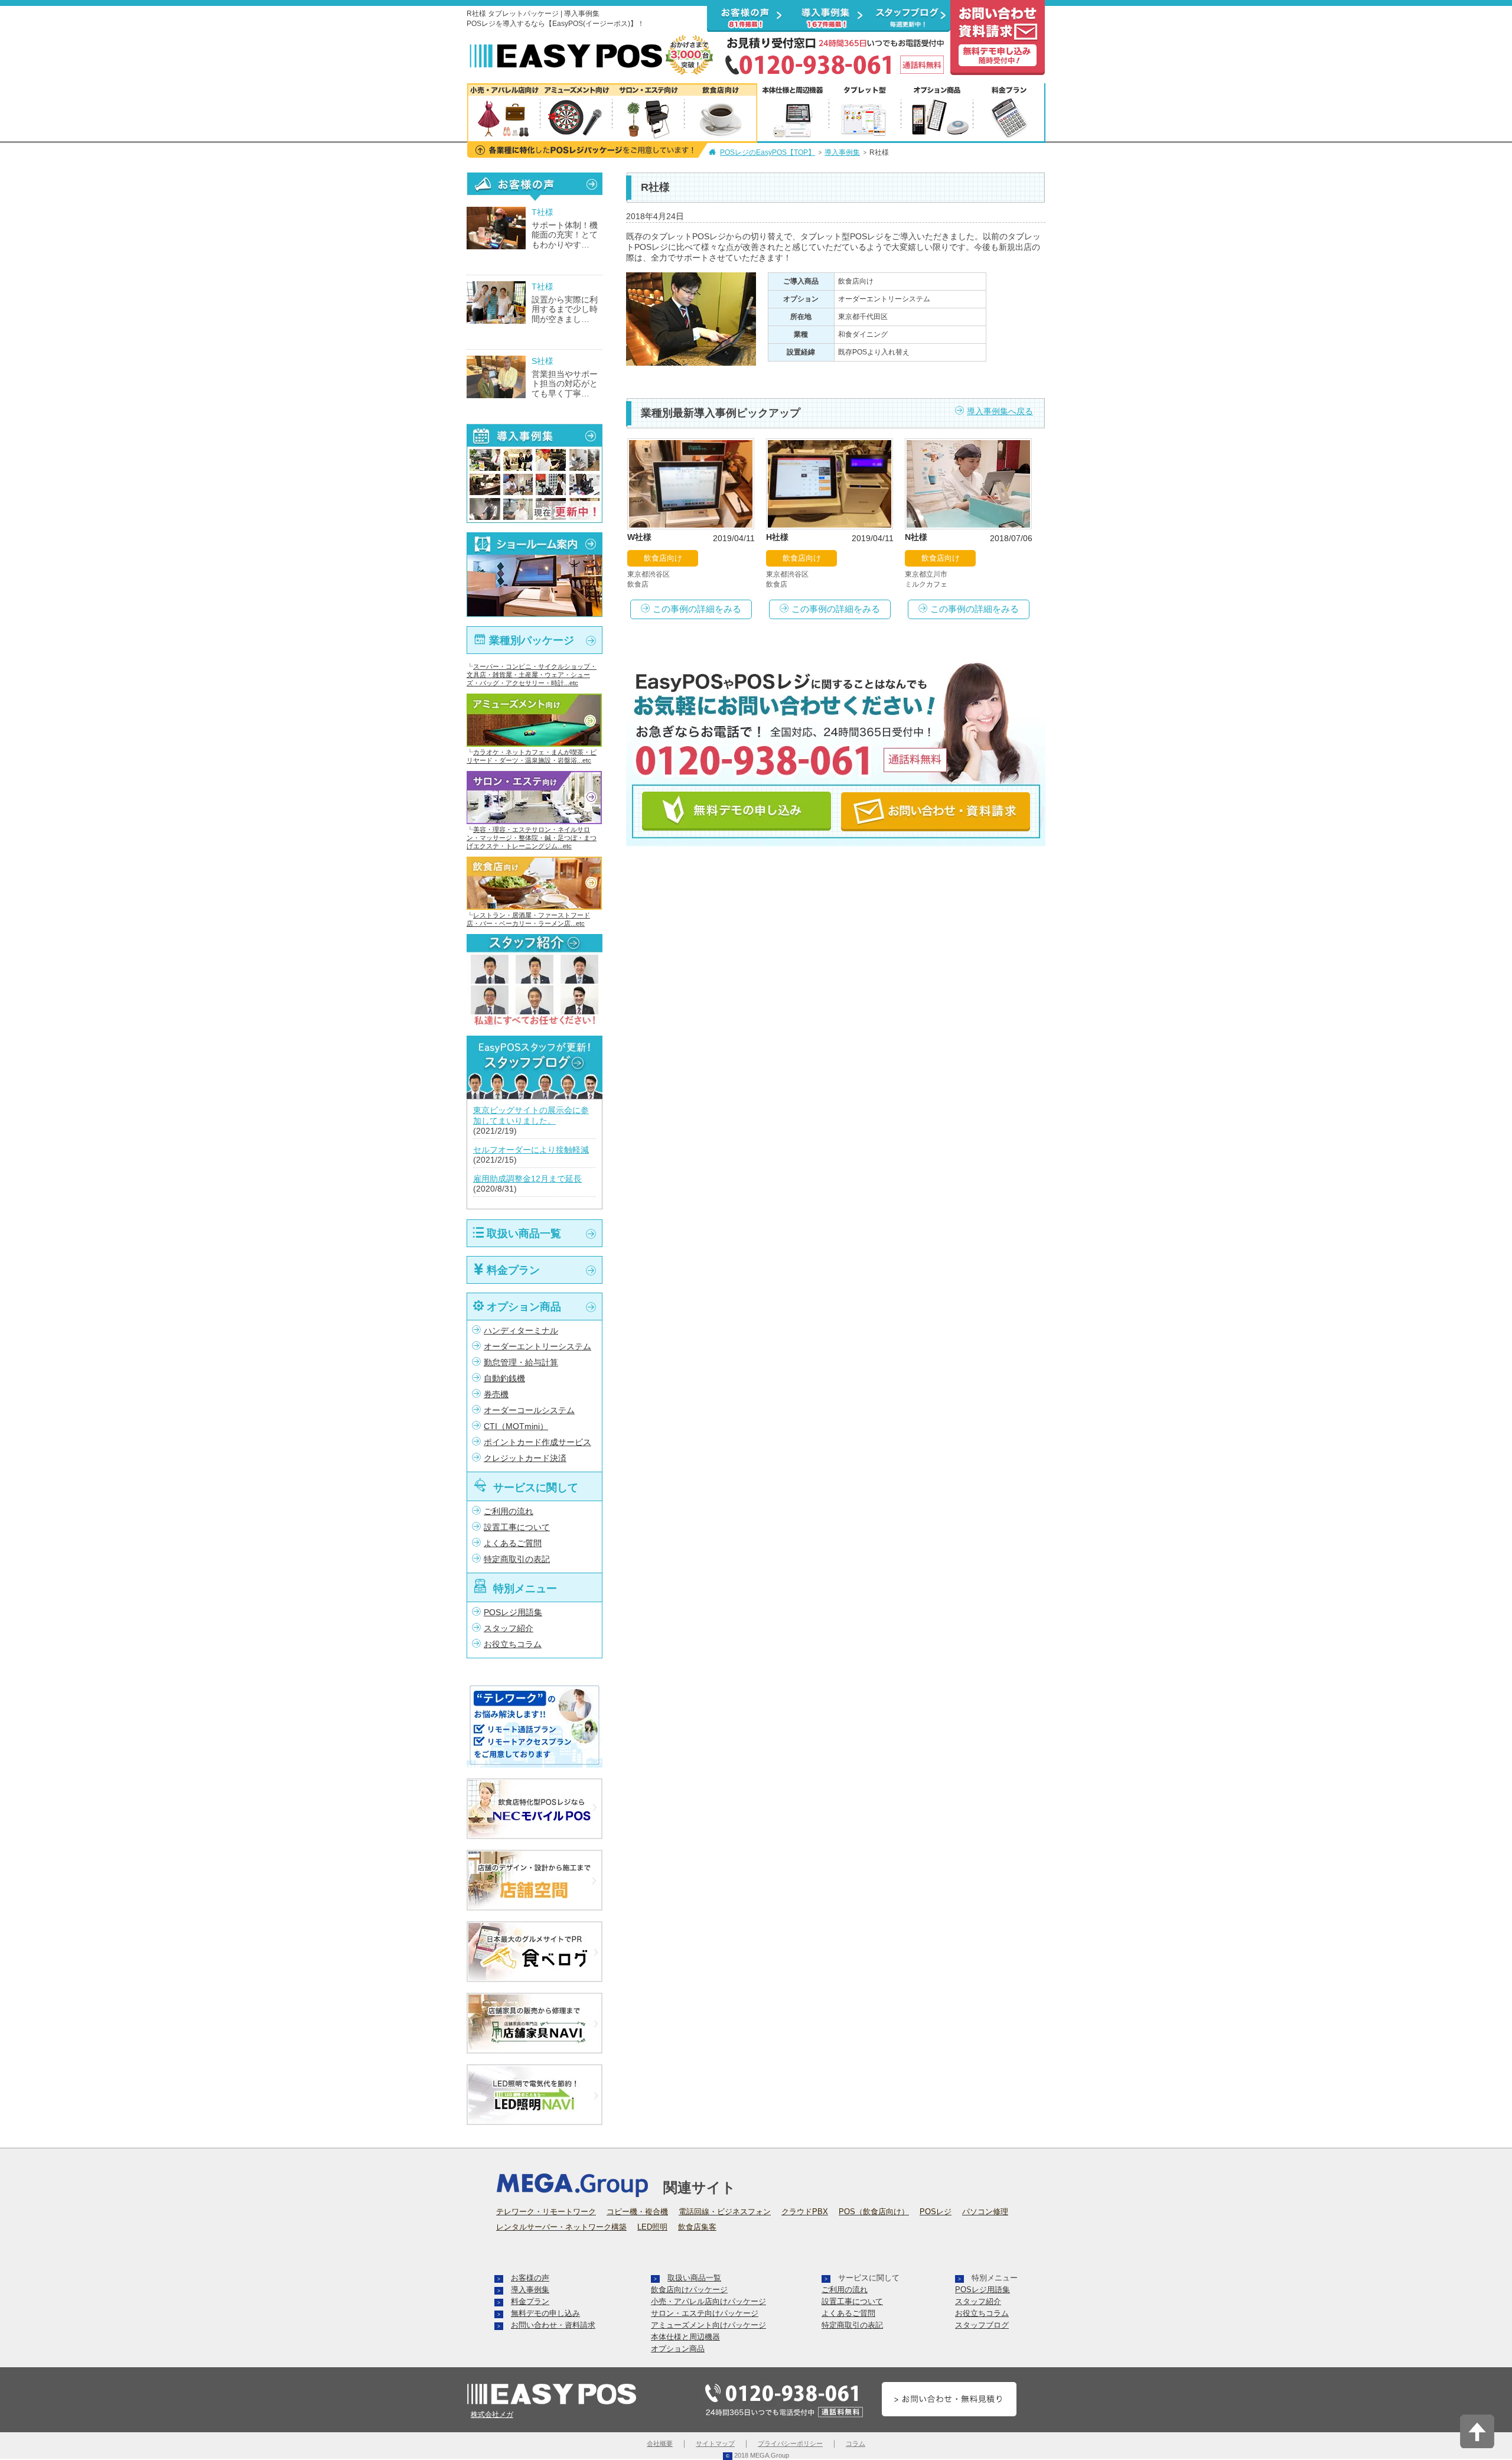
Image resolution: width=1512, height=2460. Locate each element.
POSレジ (936, 2212)
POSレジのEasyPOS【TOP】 (768, 152)
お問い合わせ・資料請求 (553, 2325)
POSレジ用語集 (513, 1613)
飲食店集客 (697, 2227)
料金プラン (513, 1270)
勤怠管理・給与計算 (521, 1363)
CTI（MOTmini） (516, 1426)
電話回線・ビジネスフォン (725, 2212)
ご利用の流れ (509, 1512)
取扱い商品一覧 (524, 1233)
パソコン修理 (985, 2212)
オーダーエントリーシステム (537, 1347)
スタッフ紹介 (509, 1628)
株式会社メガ (492, 2415)
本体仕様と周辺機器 (685, 2337)
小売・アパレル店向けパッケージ (708, 2301)
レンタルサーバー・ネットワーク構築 (561, 2227)
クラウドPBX (805, 2212)
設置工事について (517, 1527)
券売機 (496, 1395)
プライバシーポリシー (790, 2443)
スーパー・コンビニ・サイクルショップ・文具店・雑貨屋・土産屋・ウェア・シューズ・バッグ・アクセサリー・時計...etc (532, 675)
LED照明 (652, 2227)
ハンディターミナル (521, 1331)
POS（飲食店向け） (874, 2212)
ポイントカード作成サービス (537, 1442)
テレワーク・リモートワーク (546, 2212)
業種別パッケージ (532, 640)
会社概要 (660, 2443)
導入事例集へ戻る (1000, 411)
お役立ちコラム (513, 1644)
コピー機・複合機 (637, 2212)
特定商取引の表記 (517, 1559)
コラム (856, 2443)
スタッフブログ (982, 2325)
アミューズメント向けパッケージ (708, 2325)
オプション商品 (524, 1307)
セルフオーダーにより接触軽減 (531, 1150)
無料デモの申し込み (545, 2313)
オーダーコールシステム (529, 1410)
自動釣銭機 (504, 1379)
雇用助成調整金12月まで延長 (527, 1179)
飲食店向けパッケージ (689, 2290)
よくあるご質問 (513, 1543)
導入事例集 (842, 152)
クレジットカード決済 (525, 1458)
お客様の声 (530, 2278)
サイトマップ (715, 2443)
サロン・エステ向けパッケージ (705, 2313)
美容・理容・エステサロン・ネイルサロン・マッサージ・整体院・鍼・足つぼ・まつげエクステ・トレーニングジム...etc (532, 838)
